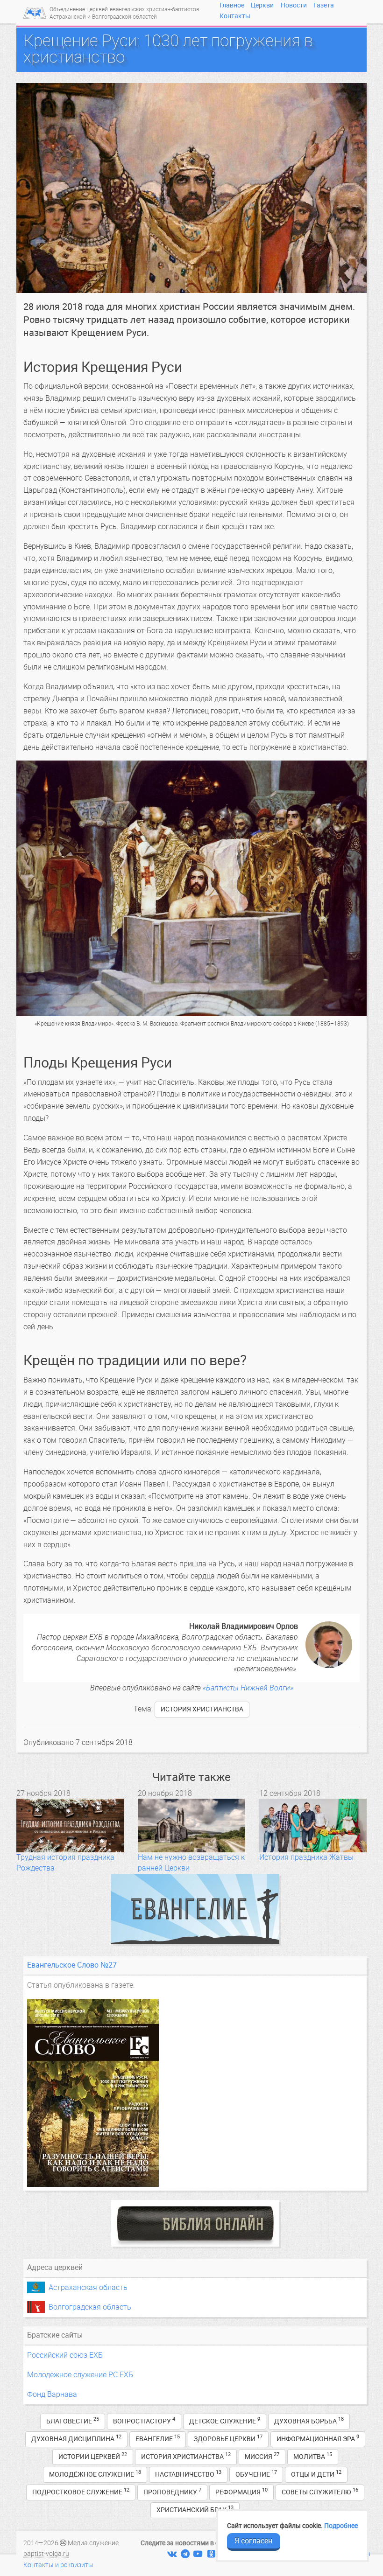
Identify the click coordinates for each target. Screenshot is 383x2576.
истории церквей (93, 2456)
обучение (256, 2474)
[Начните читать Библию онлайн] (195, 2223)
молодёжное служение (95, 2474)
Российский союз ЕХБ (65, 2355)
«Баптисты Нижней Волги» (248, 1688)
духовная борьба (309, 2420)
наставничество (188, 2474)
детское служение (225, 2420)
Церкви (262, 5)
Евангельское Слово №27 (72, 1965)
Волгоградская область (90, 2307)
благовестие (73, 2420)
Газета (324, 5)
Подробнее (341, 2526)
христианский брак (195, 2509)
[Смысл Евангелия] (195, 1909)
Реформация (241, 2491)
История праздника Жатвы (306, 1857)
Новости (294, 5)
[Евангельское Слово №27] (195, 2093)
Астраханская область (88, 2287)
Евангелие (158, 2438)
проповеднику (172, 2491)
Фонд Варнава (52, 2394)
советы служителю (320, 2491)
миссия (262, 2456)
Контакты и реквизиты (58, 2565)
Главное (232, 5)
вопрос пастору (144, 2420)
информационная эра (318, 2438)
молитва (313, 2456)
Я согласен (253, 2541)
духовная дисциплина (76, 2438)
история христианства (202, 1709)
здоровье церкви (228, 2438)
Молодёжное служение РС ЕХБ (80, 2375)
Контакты (235, 16)
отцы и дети (316, 2474)
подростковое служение (81, 2491)
